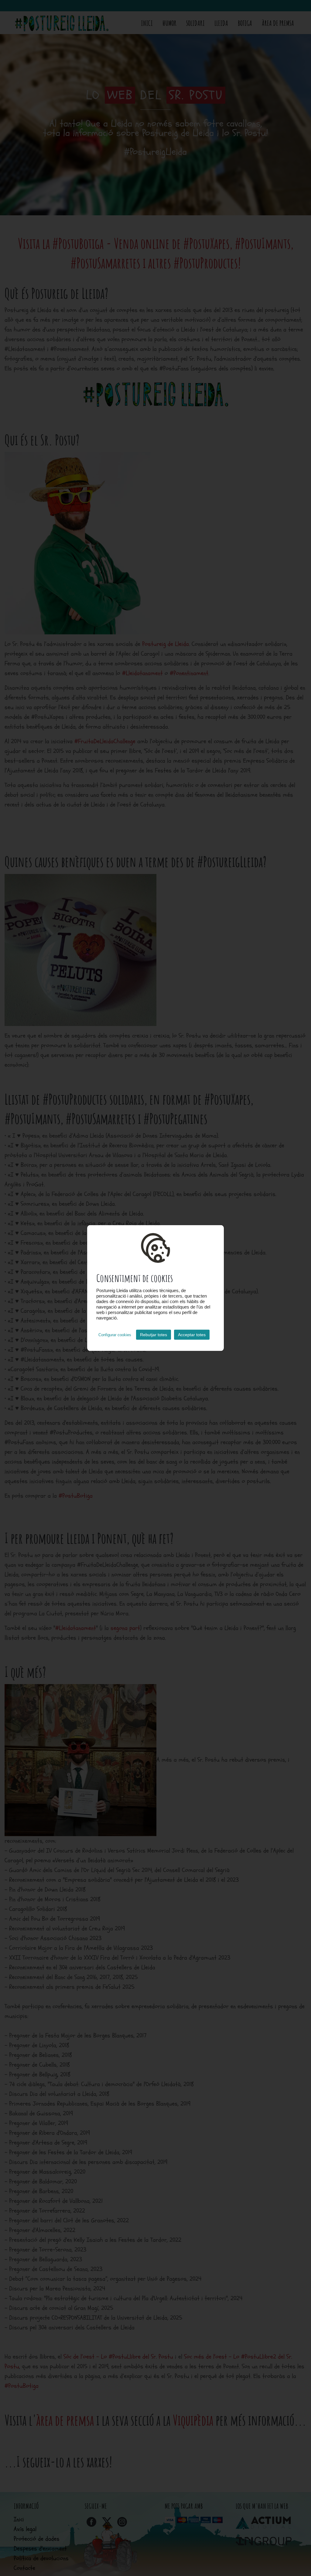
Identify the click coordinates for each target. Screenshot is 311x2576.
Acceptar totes (192, 1335)
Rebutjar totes (154, 1335)
